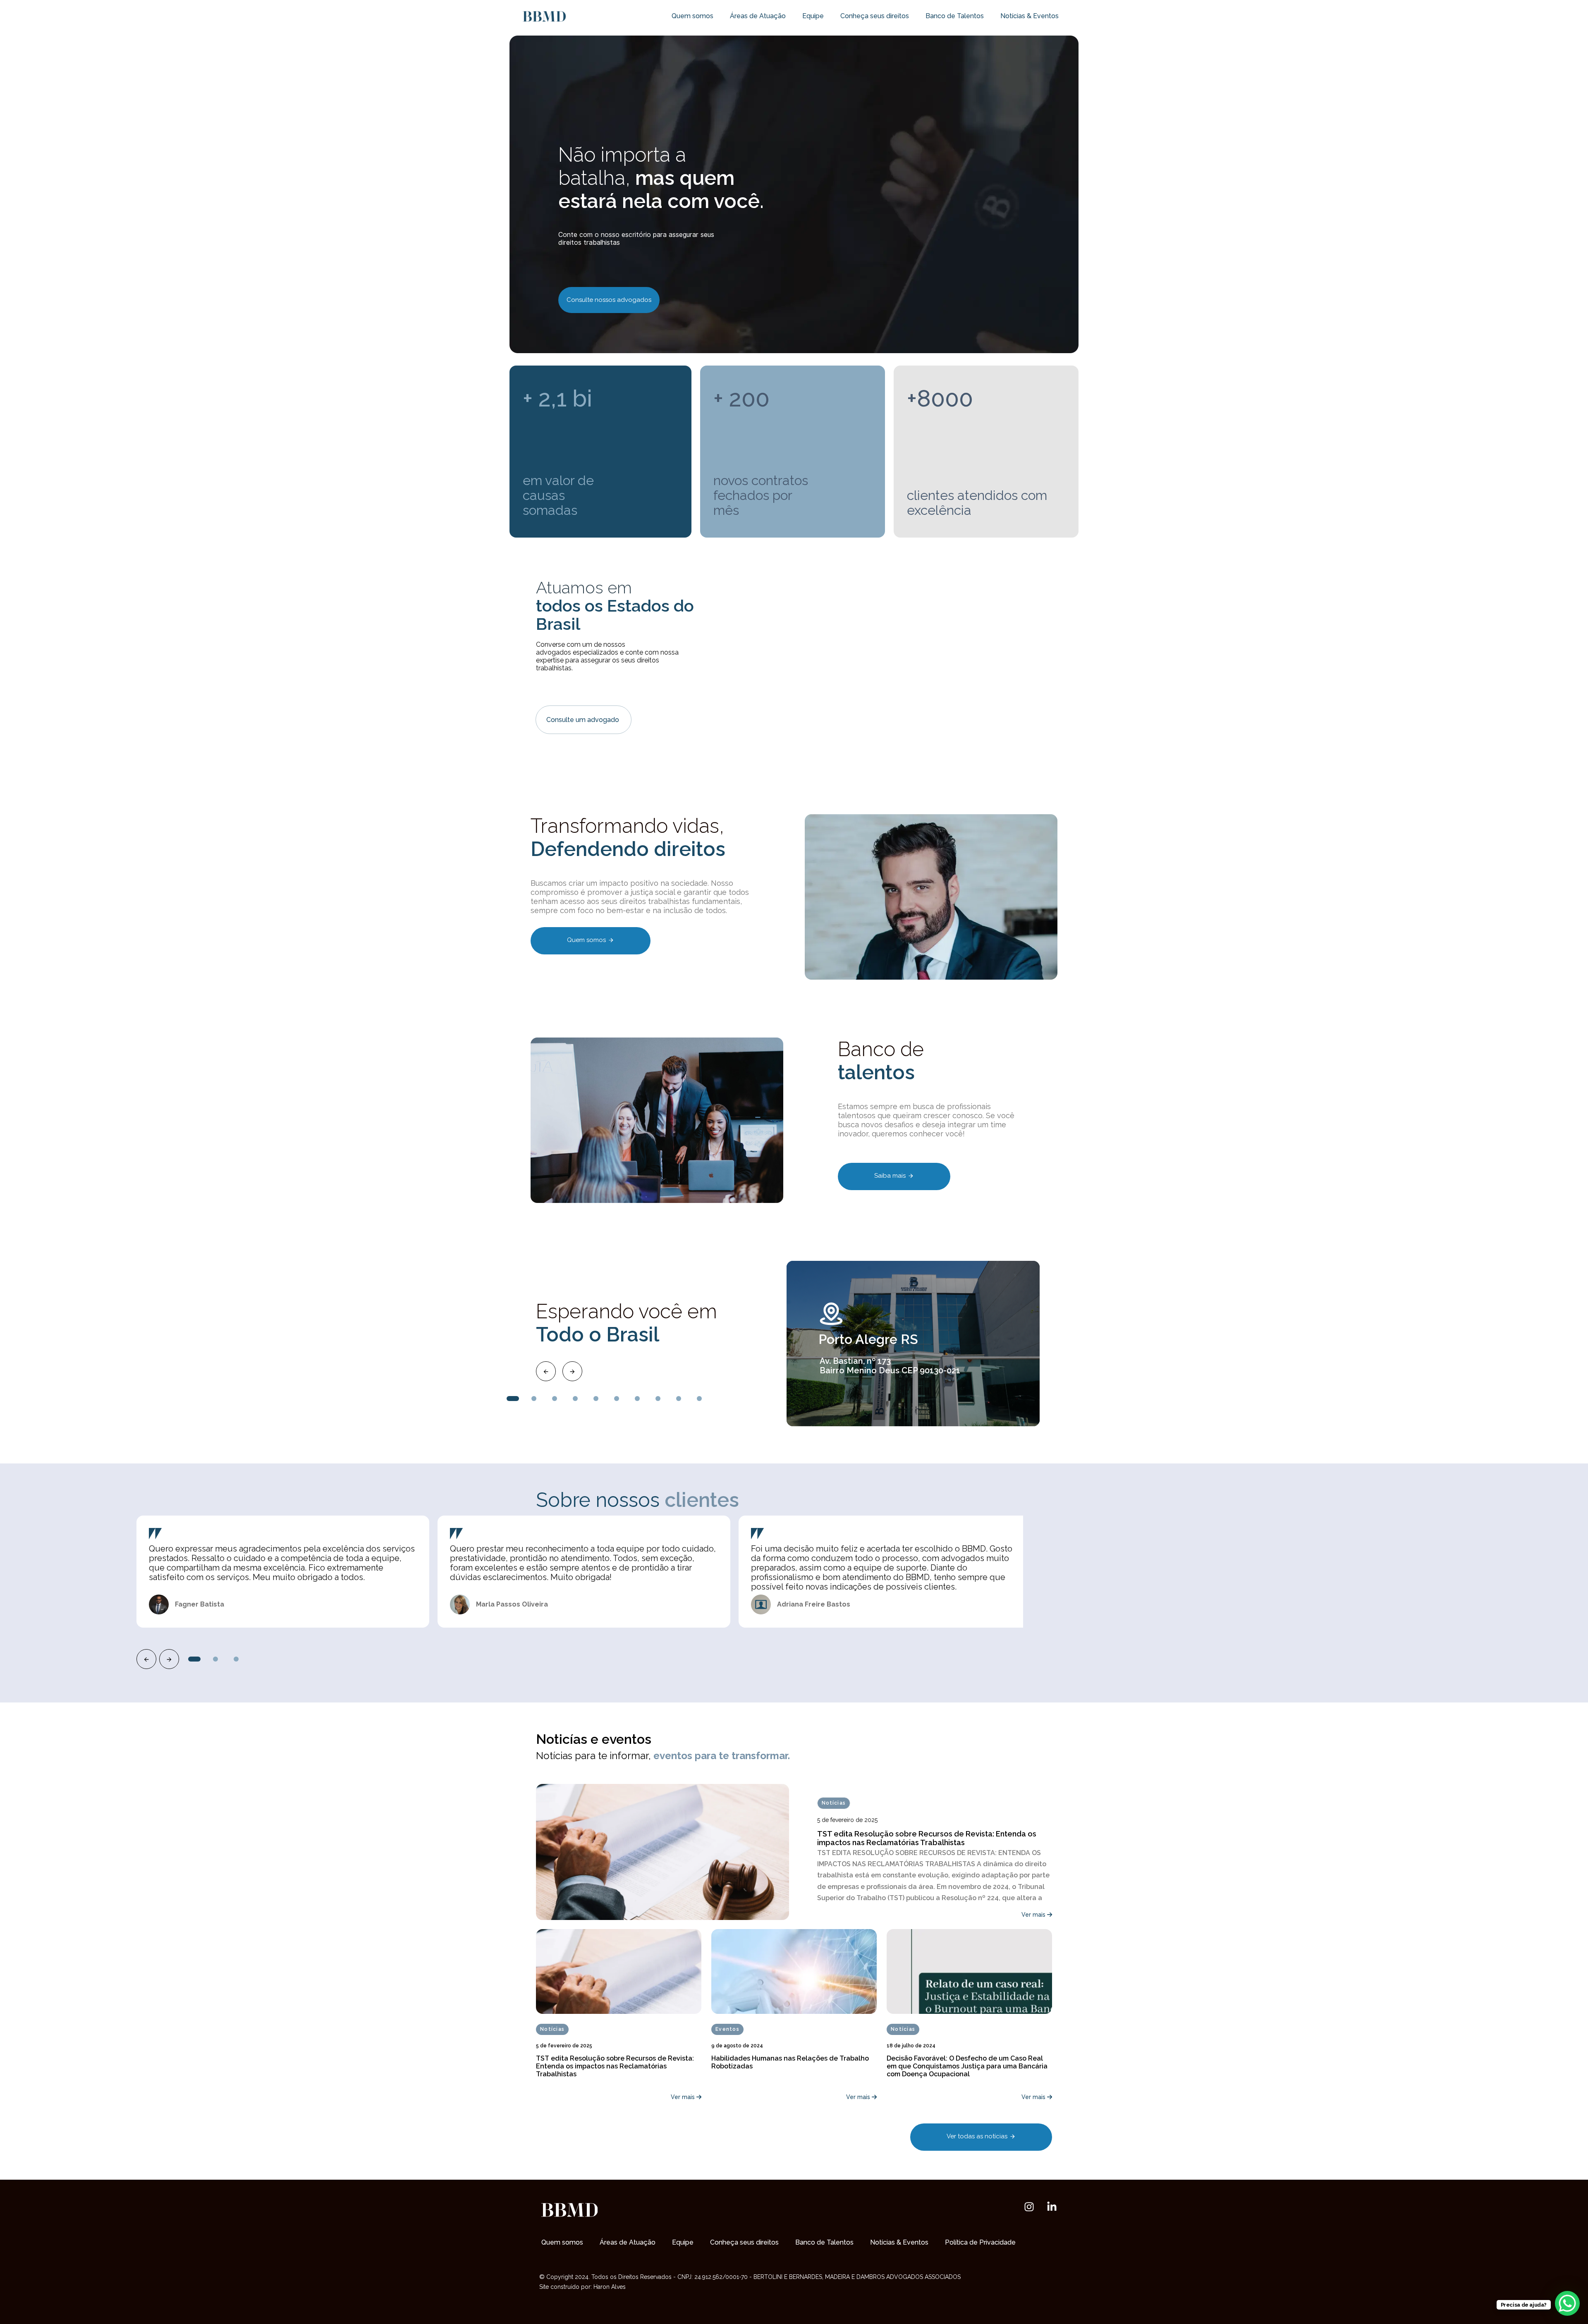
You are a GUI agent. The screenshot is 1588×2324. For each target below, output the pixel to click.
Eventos (727, 2029)
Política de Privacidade (980, 2242)
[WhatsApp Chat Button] (1567, 2303)
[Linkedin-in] (1052, 2207)
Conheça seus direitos (875, 16)
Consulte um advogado (584, 720)
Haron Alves (610, 2287)
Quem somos (692, 16)
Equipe (813, 16)
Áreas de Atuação (758, 16)
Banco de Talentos (955, 16)
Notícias (834, 1803)
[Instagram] (1029, 2207)
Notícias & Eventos (1030, 16)
